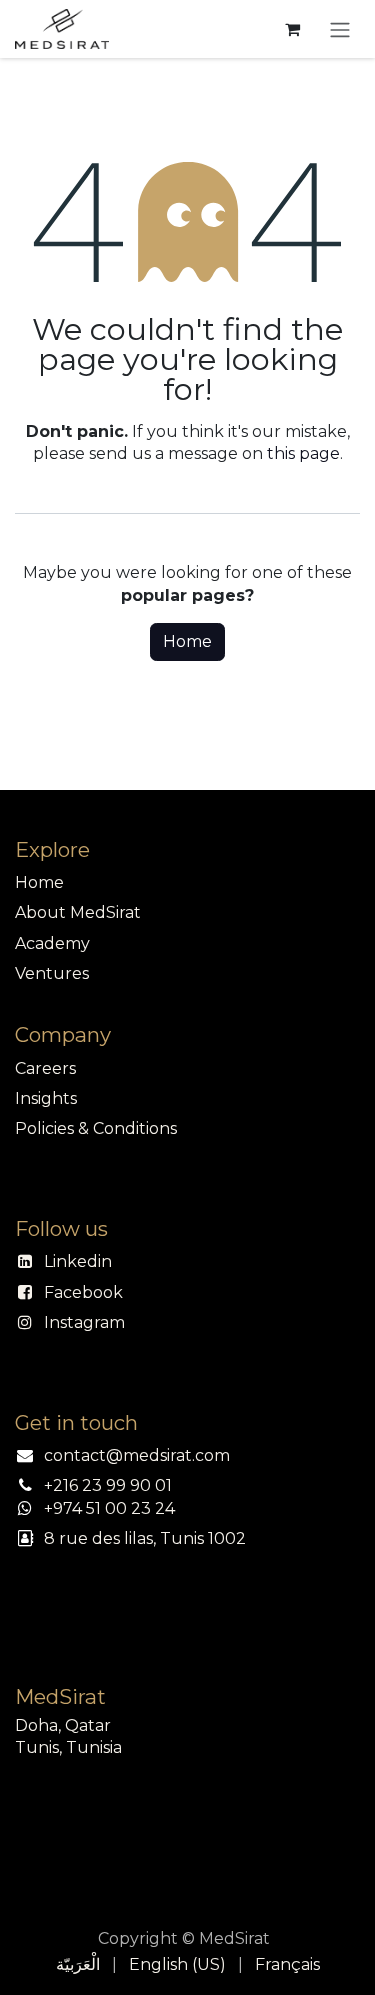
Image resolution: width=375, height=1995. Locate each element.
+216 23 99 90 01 (108, 1485)
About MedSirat (78, 912)
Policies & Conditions (96, 1128)
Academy (52, 943)
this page (303, 453)
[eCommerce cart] (292, 29)
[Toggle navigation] (340, 29)
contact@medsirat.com (137, 1455)
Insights (46, 1098)
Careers (45, 1068)
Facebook (83, 1292)
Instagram (84, 1322)
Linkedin (78, 1261)
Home (187, 641)
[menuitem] (78, 1965)
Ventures (52, 973)
